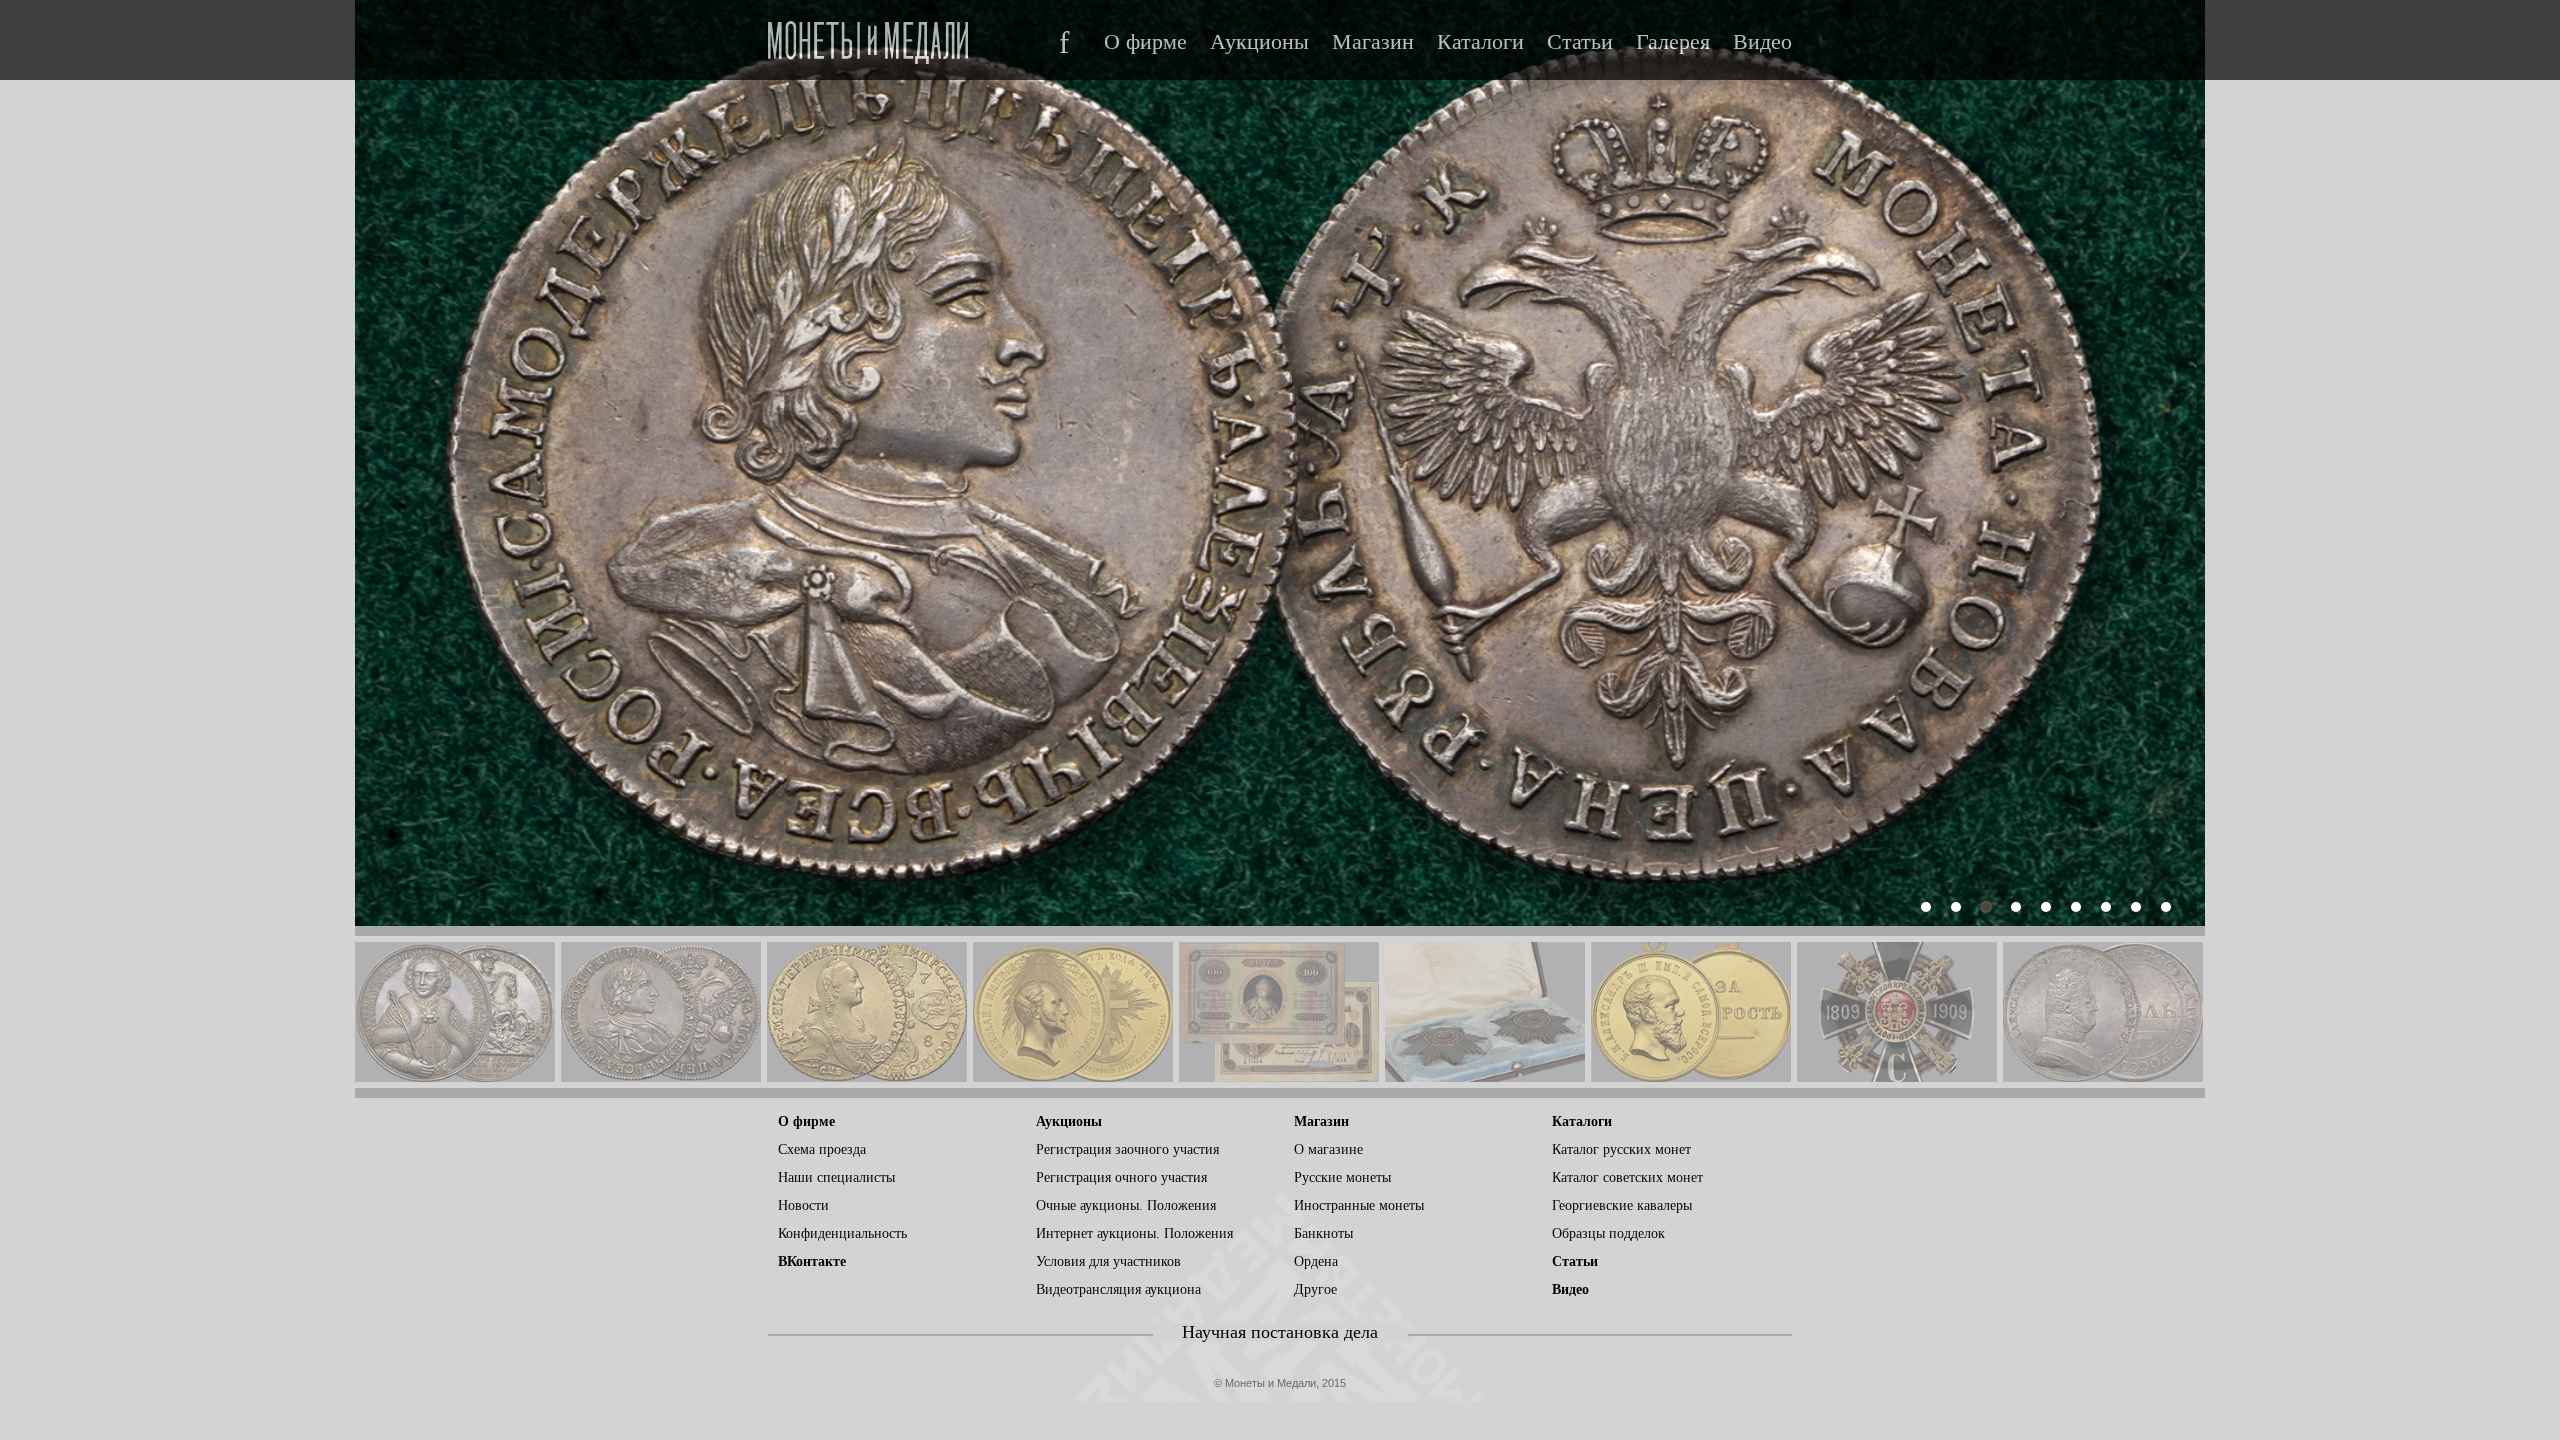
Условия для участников (1108, 1261)
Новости (803, 1205)
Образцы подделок (1608, 1233)
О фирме (1145, 42)
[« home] (868, 36)
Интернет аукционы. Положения (1134, 1233)
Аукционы (1259, 42)
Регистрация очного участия (1121, 1177)
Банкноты (1323, 1233)
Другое (1315, 1289)
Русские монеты (1342, 1177)
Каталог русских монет (1621, 1149)
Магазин (1373, 42)
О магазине (1328, 1149)
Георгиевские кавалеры (1622, 1205)
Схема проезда (822, 1149)
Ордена (1316, 1261)
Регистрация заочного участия (1127, 1149)
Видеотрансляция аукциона (1118, 1289)
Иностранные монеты (1359, 1205)
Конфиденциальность (842, 1233)
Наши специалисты (836, 1177)
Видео (1762, 42)
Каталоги (1480, 42)
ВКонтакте (812, 1261)
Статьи (1580, 42)
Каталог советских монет (1627, 1177)
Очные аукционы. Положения (1126, 1205)
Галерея (1673, 42)
